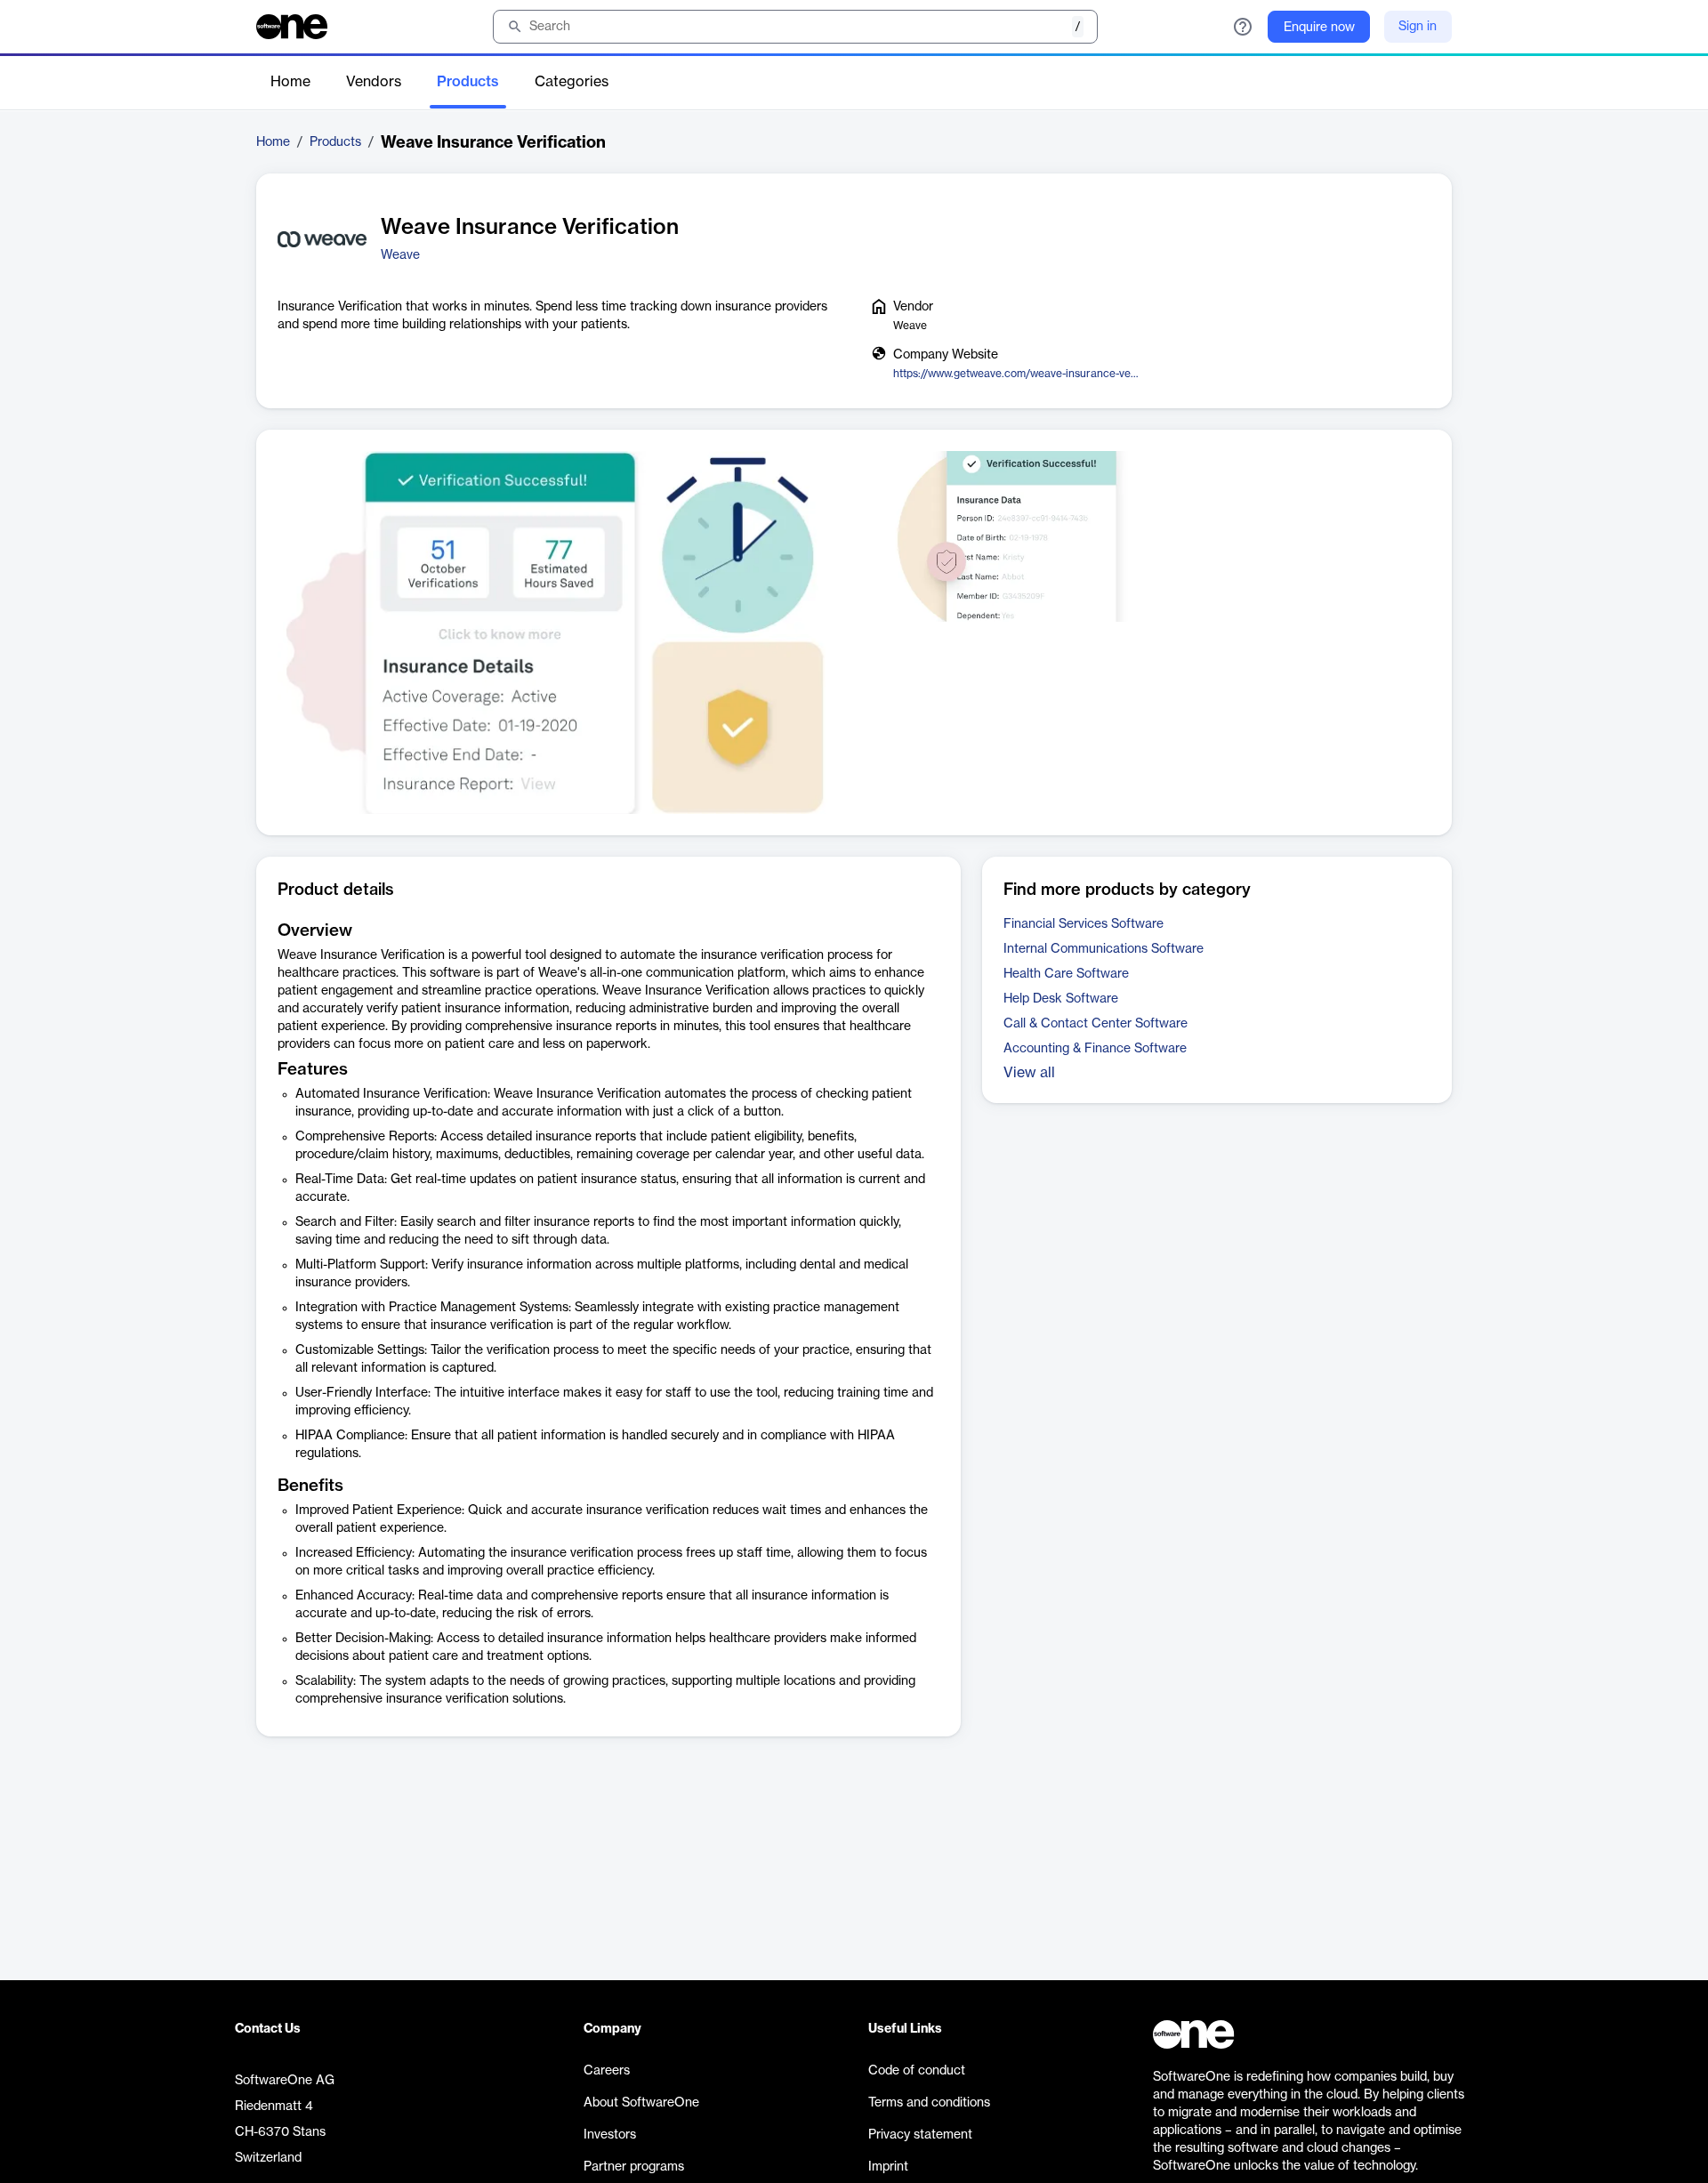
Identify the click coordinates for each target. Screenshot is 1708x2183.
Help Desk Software (1061, 999)
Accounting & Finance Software (1095, 1049)
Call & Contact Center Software (1096, 1024)
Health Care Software (1066, 974)
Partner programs (634, 2167)
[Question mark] (1243, 27)
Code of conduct (917, 2071)
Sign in (1418, 27)
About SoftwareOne (641, 2103)
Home (290, 82)
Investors (610, 2135)
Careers (607, 2071)
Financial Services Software (1084, 924)
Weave (400, 255)
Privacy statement (920, 2135)
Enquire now (1319, 28)
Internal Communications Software (1104, 949)
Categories (572, 82)
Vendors (374, 82)
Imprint (888, 2167)
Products (468, 82)
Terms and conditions (929, 2103)
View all (1029, 1073)
